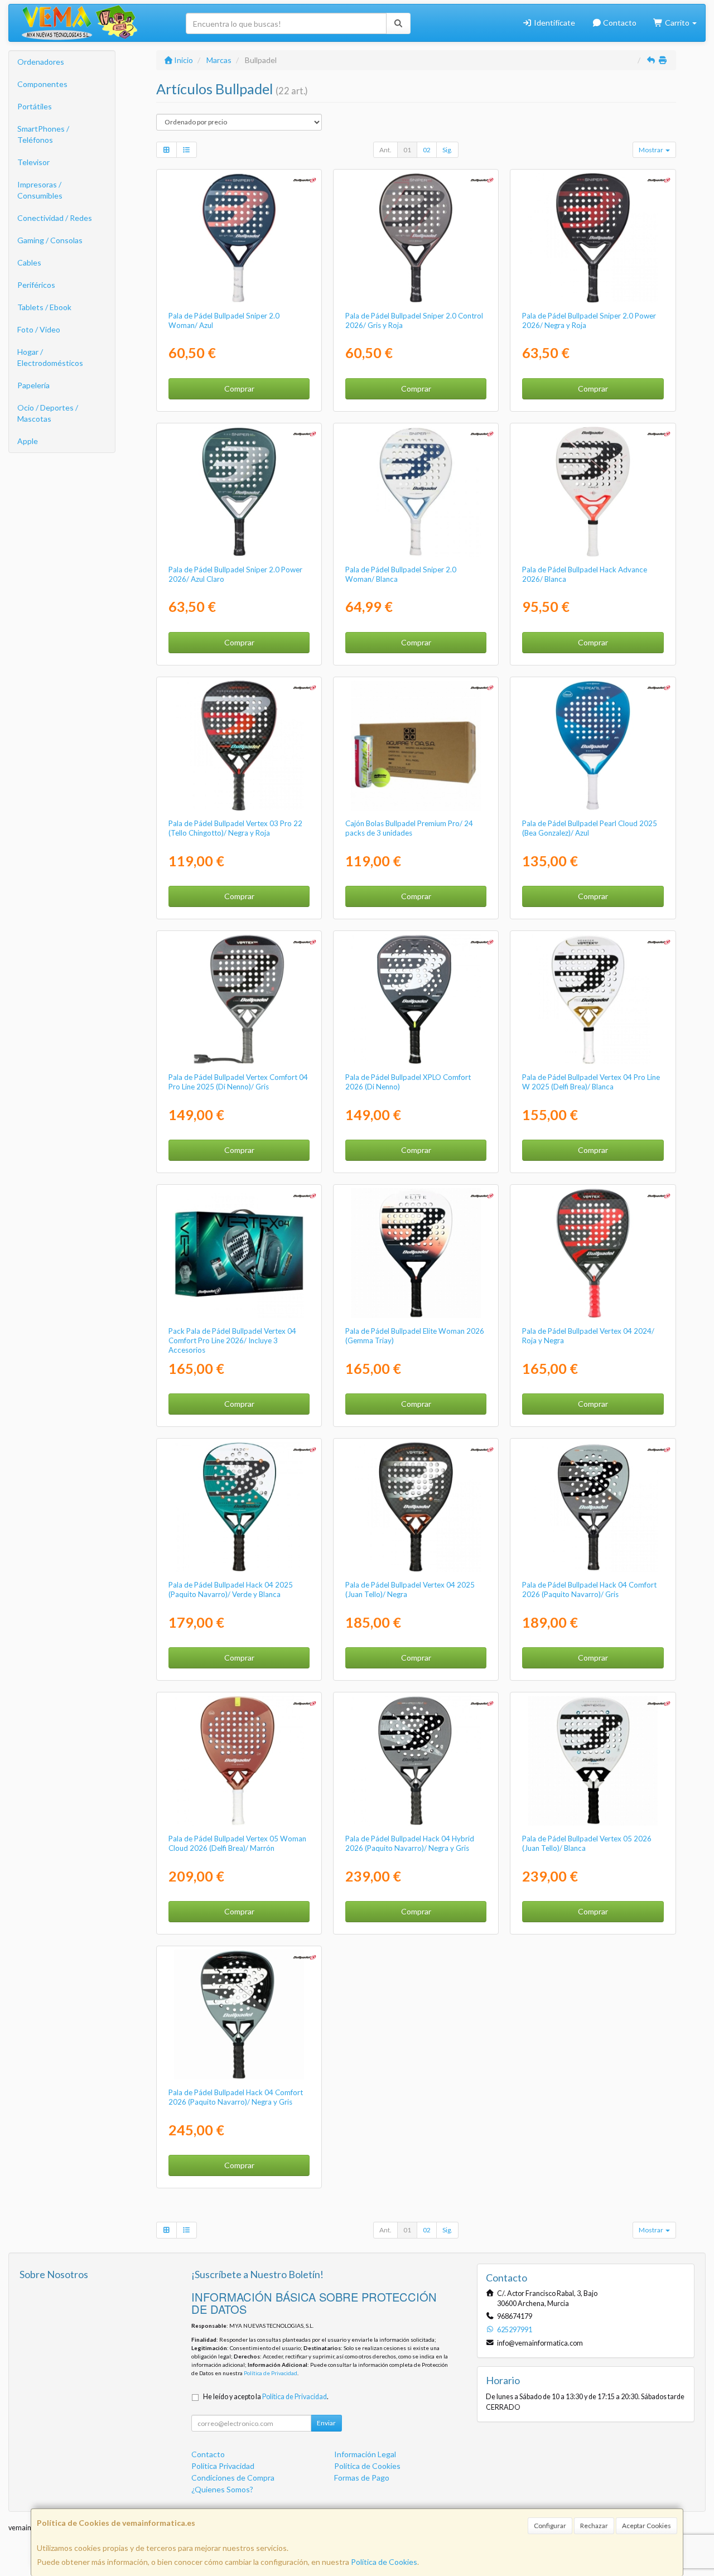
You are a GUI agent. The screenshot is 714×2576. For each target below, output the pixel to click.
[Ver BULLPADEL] (239, 238)
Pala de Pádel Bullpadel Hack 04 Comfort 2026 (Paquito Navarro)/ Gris (589, 1590)
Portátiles (35, 106)
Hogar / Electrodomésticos (50, 357)
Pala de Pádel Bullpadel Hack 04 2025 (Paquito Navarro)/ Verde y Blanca (231, 1590)
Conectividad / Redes (55, 218)
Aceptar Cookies (647, 2526)
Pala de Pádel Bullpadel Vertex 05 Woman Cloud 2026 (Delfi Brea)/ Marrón (237, 1843)
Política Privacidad (223, 2466)
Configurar (550, 2526)
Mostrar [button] (652, 150)
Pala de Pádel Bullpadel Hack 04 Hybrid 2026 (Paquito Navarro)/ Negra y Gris (410, 1843)
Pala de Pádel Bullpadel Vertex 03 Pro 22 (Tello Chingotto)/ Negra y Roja (235, 828)
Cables (29, 262)
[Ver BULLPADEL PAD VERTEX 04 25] (416, 1507)
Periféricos (36, 285)
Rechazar (594, 2526)
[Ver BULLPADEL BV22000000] (593, 1253)
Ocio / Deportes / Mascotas (48, 413)
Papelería (33, 385)
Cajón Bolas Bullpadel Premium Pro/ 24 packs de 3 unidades (409, 828)
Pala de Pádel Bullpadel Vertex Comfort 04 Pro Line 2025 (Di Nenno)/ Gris (238, 1082)
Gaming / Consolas (50, 240)
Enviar (326, 2423)
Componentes (42, 84)
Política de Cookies (384, 2562)
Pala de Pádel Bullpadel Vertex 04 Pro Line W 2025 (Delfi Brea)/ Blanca (591, 1082)
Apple (28, 441)
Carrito (677, 23)
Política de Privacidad (271, 2373)
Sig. (447, 150)
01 (407, 150)
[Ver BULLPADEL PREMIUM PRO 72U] (416, 746)
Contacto (619, 23)
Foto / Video (39, 329)
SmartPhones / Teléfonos (43, 134)
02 (427, 150)
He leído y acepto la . (266, 2397)
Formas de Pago (362, 2478)
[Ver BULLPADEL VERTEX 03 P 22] (239, 746)
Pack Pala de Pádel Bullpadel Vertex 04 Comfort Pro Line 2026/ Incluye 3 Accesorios (232, 1341)
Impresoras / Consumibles (40, 190)
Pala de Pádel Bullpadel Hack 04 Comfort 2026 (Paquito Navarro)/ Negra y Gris (236, 2097)
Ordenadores (41, 62)
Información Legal (365, 2454)
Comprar (239, 389)
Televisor (33, 162)
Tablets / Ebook (44, 307)
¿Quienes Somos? (222, 2489)
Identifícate (554, 23)
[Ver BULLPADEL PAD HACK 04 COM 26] (593, 1507)
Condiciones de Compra (233, 2478)
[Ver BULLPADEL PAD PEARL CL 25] (593, 746)
